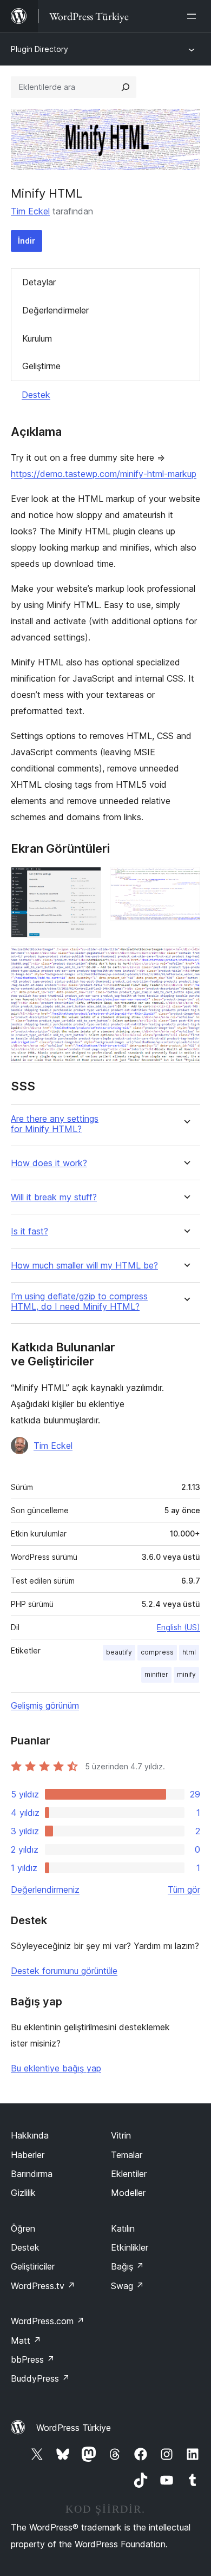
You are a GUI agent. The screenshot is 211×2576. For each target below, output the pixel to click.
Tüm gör (184, 1889)
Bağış (127, 2266)
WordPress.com (48, 2321)
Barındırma (32, 2174)
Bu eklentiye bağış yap (56, 2068)
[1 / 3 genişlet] (87, 881)
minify (186, 1674)
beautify (119, 1652)
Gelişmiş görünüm (45, 1705)
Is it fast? (29, 1231)
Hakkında (30, 2135)
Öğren (23, 2228)
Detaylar (39, 282)
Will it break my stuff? (54, 1197)
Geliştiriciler (33, 2266)
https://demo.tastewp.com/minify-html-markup (104, 474)
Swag (127, 2286)
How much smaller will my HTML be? (84, 1266)
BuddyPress (40, 2378)
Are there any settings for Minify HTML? (55, 1124)
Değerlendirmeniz (45, 1889)
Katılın (123, 2228)
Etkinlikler (130, 2247)
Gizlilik (23, 2193)
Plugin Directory (39, 49)
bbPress (33, 2359)
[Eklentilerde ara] (126, 87)
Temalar (127, 2155)
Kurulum (37, 338)
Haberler (28, 2155)
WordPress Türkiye (74, 2428)
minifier (156, 1674)
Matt (26, 2340)
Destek (36, 395)
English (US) (179, 1627)
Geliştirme (41, 366)
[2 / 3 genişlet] (186, 881)
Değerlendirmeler (55, 310)
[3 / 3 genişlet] (186, 961)
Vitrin (121, 2135)
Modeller (128, 2193)
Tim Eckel (30, 211)
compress (157, 1652)
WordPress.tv (43, 2286)
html (189, 1652)
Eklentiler (129, 2174)
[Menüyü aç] (194, 16)
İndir (27, 241)
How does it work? (49, 1163)
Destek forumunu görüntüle (64, 1971)
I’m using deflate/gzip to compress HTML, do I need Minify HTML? (79, 1302)
